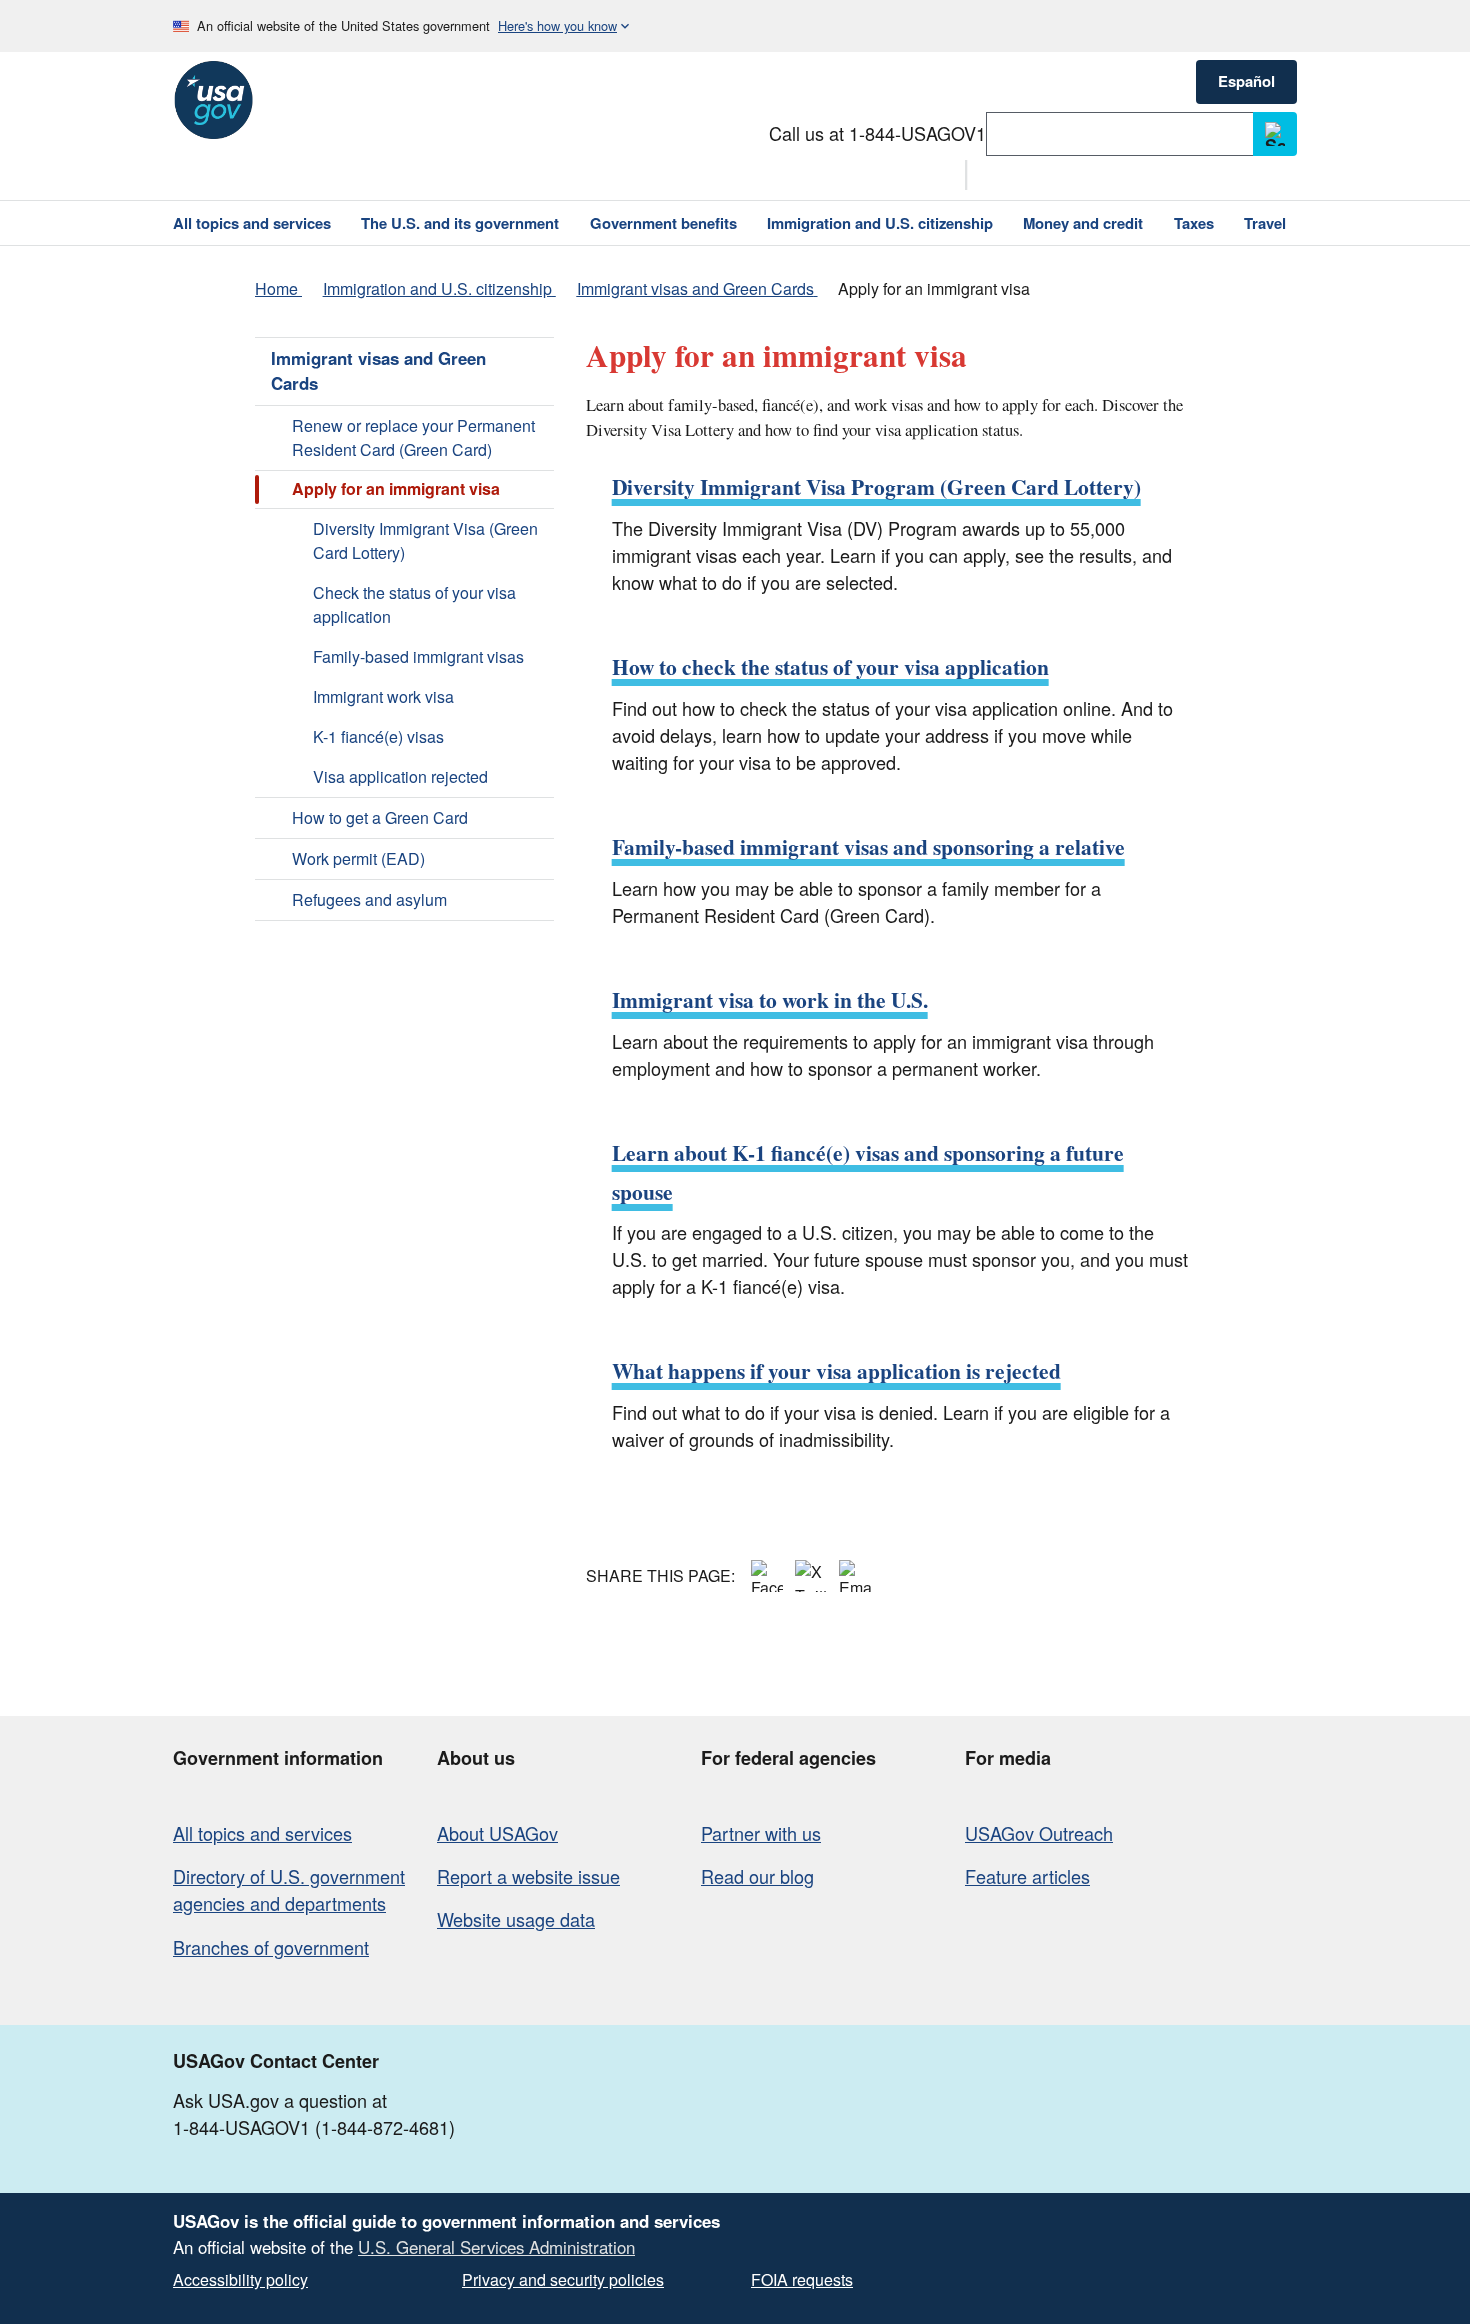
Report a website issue (528, 1876)
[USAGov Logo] (213, 100)
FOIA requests (802, 2279)
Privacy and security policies (563, 2279)
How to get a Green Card (380, 817)
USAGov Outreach (1039, 1833)
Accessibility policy (240, 2279)
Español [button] (1246, 81)
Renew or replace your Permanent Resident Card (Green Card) (413, 437)
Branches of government (271, 1947)
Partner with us (761, 1833)
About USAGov (497, 1833)
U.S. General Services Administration (496, 2247)
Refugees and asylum (369, 899)
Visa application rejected (400, 776)
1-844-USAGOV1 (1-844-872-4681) (314, 2127)
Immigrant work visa (383, 696)
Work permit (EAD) (358, 858)
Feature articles (1027, 1876)
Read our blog (757, 1876)
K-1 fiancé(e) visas (378, 736)
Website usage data (516, 1919)
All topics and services (262, 1833)
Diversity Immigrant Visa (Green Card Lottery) (425, 540)
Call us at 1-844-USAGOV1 (877, 133)
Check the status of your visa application (414, 604)
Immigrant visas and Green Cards (378, 370)
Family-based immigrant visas (418, 656)
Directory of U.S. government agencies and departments (289, 1889)
